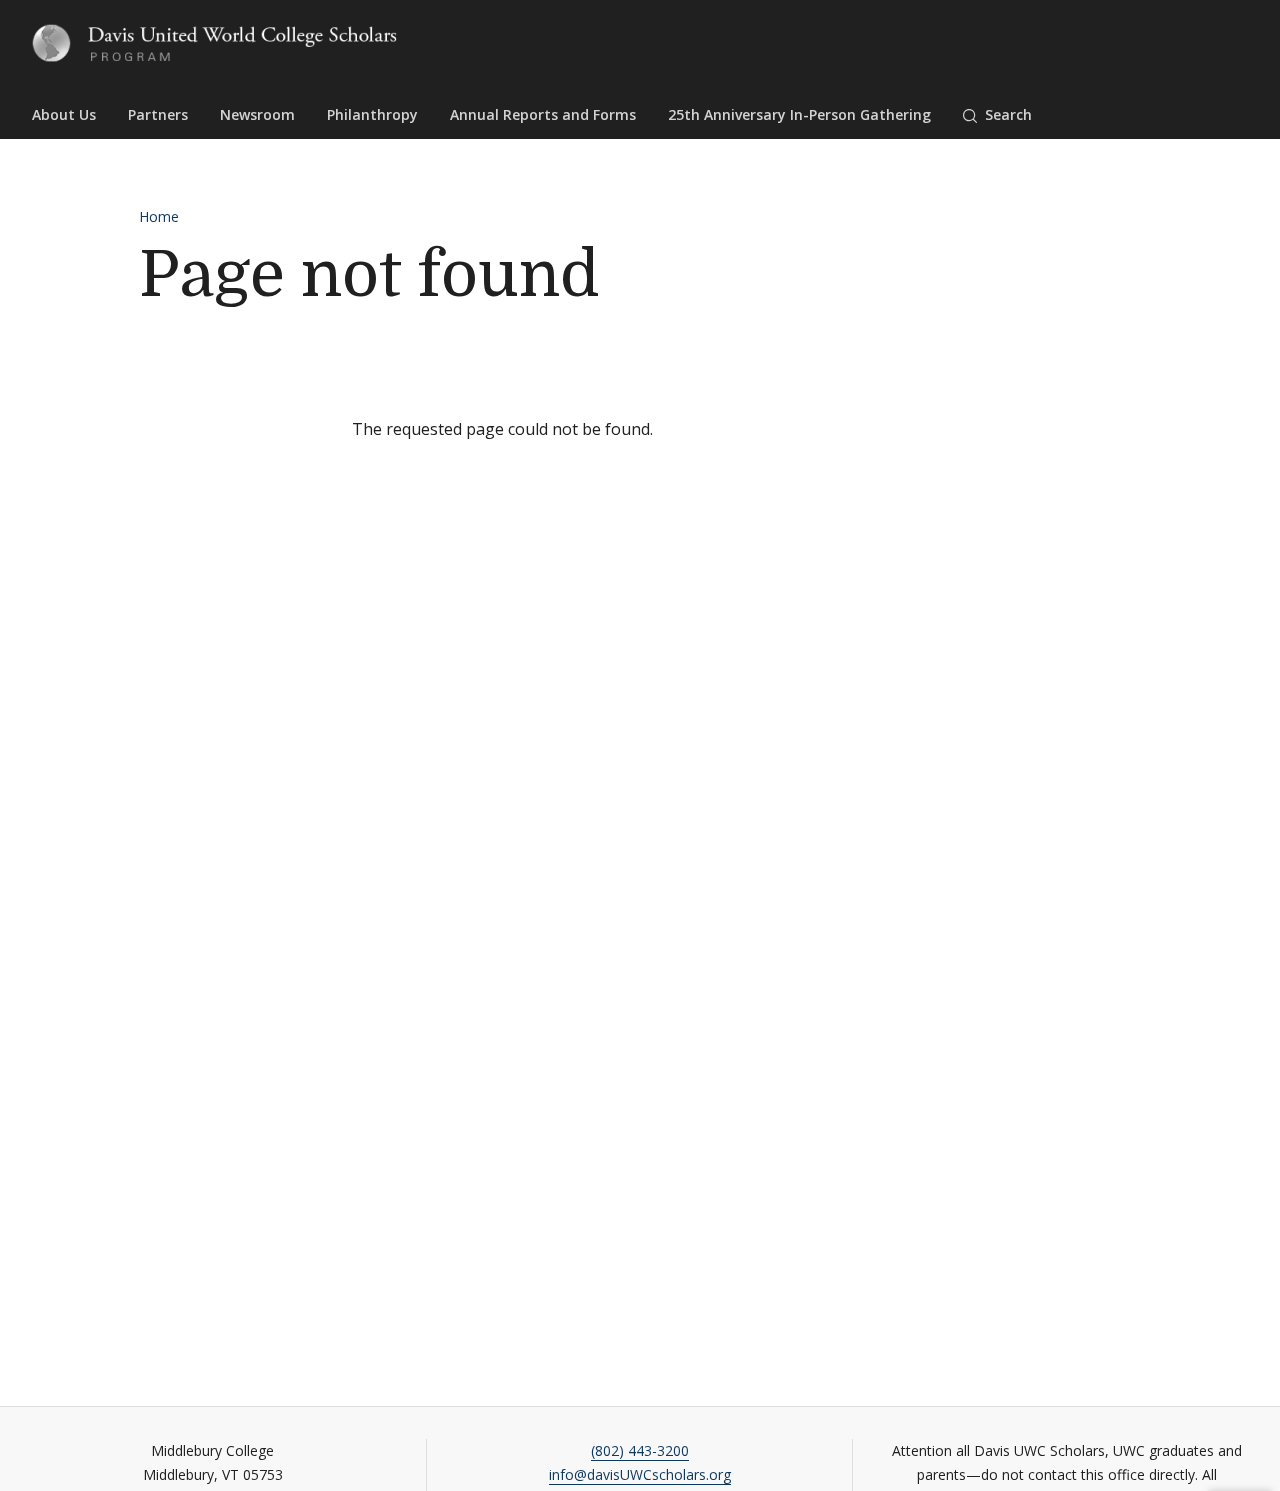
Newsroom (257, 114)
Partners (158, 114)
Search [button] (1008, 114)
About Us (64, 114)
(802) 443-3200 (640, 1450)
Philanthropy (372, 114)
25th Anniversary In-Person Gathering (799, 114)
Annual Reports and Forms (543, 114)
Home (159, 216)
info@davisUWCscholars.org (640, 1474)
